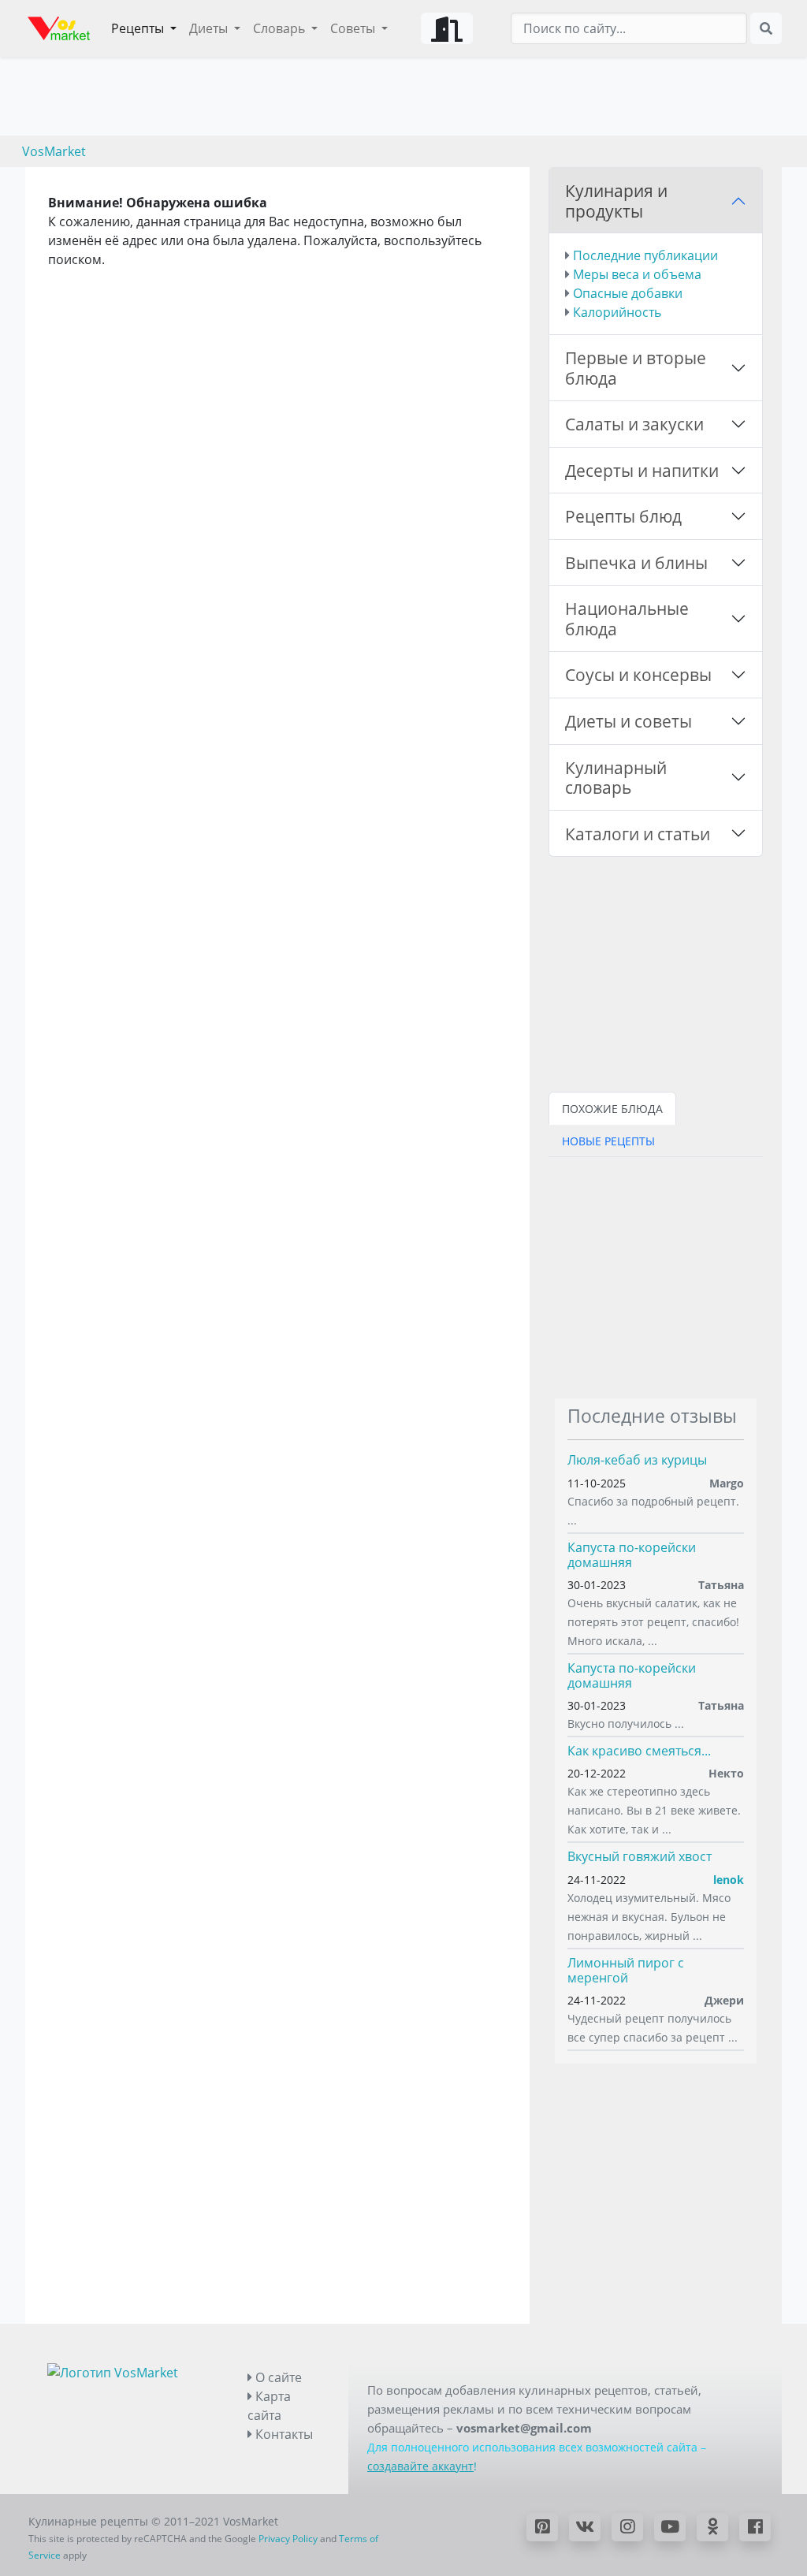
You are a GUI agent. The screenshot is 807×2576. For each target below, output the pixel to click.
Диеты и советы (628, 721)
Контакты (283, 2434)
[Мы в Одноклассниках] (712, 2527)
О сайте (277, 2377)
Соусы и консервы (638, 674)
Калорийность (617, 312)
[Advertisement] (656, 1275)
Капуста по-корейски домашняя (632, 1555)
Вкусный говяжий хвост (640, 1856)
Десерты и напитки (642, 470)
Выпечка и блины (636, 562)
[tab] (612, 1108)
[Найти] (766, 28)
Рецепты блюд (623, 516)
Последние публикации (645, 255)
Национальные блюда (627, 618)
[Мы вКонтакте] (585, 2527)
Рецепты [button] (139, 28)
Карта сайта (269, 2406)
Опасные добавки (628, 293)
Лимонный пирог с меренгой (626, 1970)
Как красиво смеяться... (639, 1751)
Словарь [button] (281, 28)
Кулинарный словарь (616, 778)
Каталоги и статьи (638, 834)
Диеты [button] (210, 28)
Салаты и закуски (634, 424)
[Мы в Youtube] (670, 2527)
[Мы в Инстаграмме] (627, 2527)
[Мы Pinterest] (542, 2527)
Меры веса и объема (637, 274)
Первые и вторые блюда (636, 368)
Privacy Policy (288, 2539)
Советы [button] (354, 28)
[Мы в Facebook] (755, 2527)
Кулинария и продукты (616, 201)
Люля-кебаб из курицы (637, 1460)
